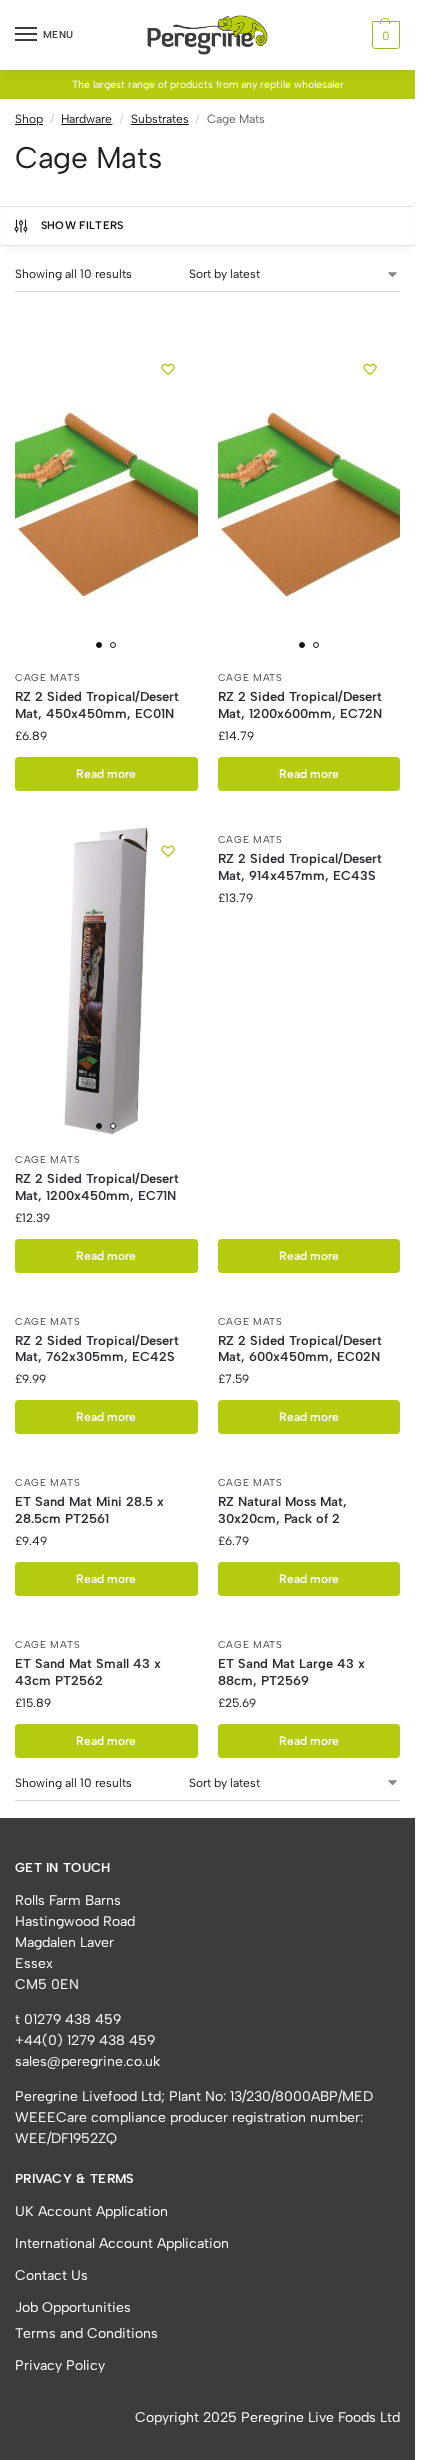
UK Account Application (91, 2211)
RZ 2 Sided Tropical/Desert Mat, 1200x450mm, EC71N (97, 1187)
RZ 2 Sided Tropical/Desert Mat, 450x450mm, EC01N (97, 705)
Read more (106, 774)
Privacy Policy (60, 2365)
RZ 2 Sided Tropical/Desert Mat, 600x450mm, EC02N (300, 1349)
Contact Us (51, 2275)
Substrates (160, 119)
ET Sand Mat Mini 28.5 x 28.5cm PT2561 (89, 1510)
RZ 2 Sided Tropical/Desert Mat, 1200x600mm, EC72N (300, 705)
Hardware (86, 119)
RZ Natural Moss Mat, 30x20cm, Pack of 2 (282, 1510)
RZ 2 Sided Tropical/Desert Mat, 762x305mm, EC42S (97, 1349)
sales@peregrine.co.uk (87, 2061)
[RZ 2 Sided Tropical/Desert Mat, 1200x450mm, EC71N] (106, 981)
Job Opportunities (73, 2307)
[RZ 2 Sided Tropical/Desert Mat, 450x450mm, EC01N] (106, 499)
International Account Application (122, 2243)
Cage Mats (47, 677)
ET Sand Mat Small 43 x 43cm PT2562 (88, 1672)
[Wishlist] (168, 369)
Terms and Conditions (86, 2333)
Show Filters (82, 225)
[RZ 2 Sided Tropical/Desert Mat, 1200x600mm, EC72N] (309, 499)
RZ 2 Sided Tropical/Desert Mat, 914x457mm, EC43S (300, 867)
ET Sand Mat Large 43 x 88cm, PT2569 (291, 1672)
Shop (29, 119)
